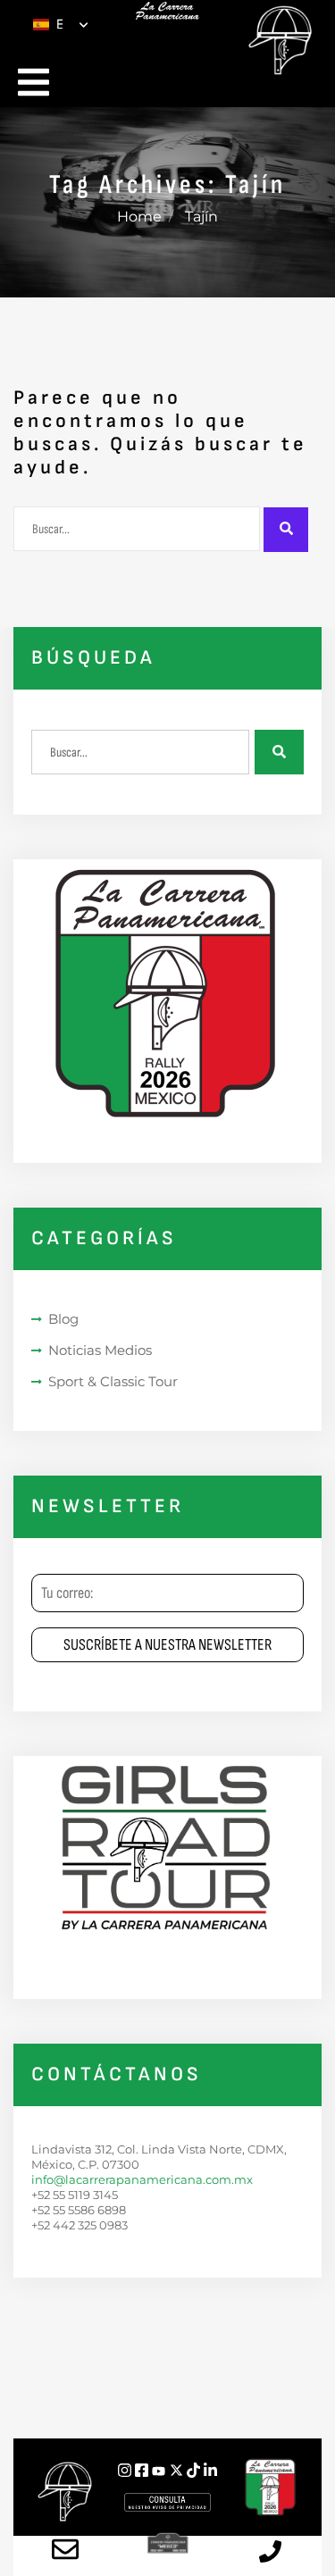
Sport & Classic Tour (113, 1381)
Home (139, 217)
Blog (63, 1319)
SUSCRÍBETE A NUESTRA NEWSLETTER (167, 1645)
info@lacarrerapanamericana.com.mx (142, 2179)
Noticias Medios (100, 1350)
